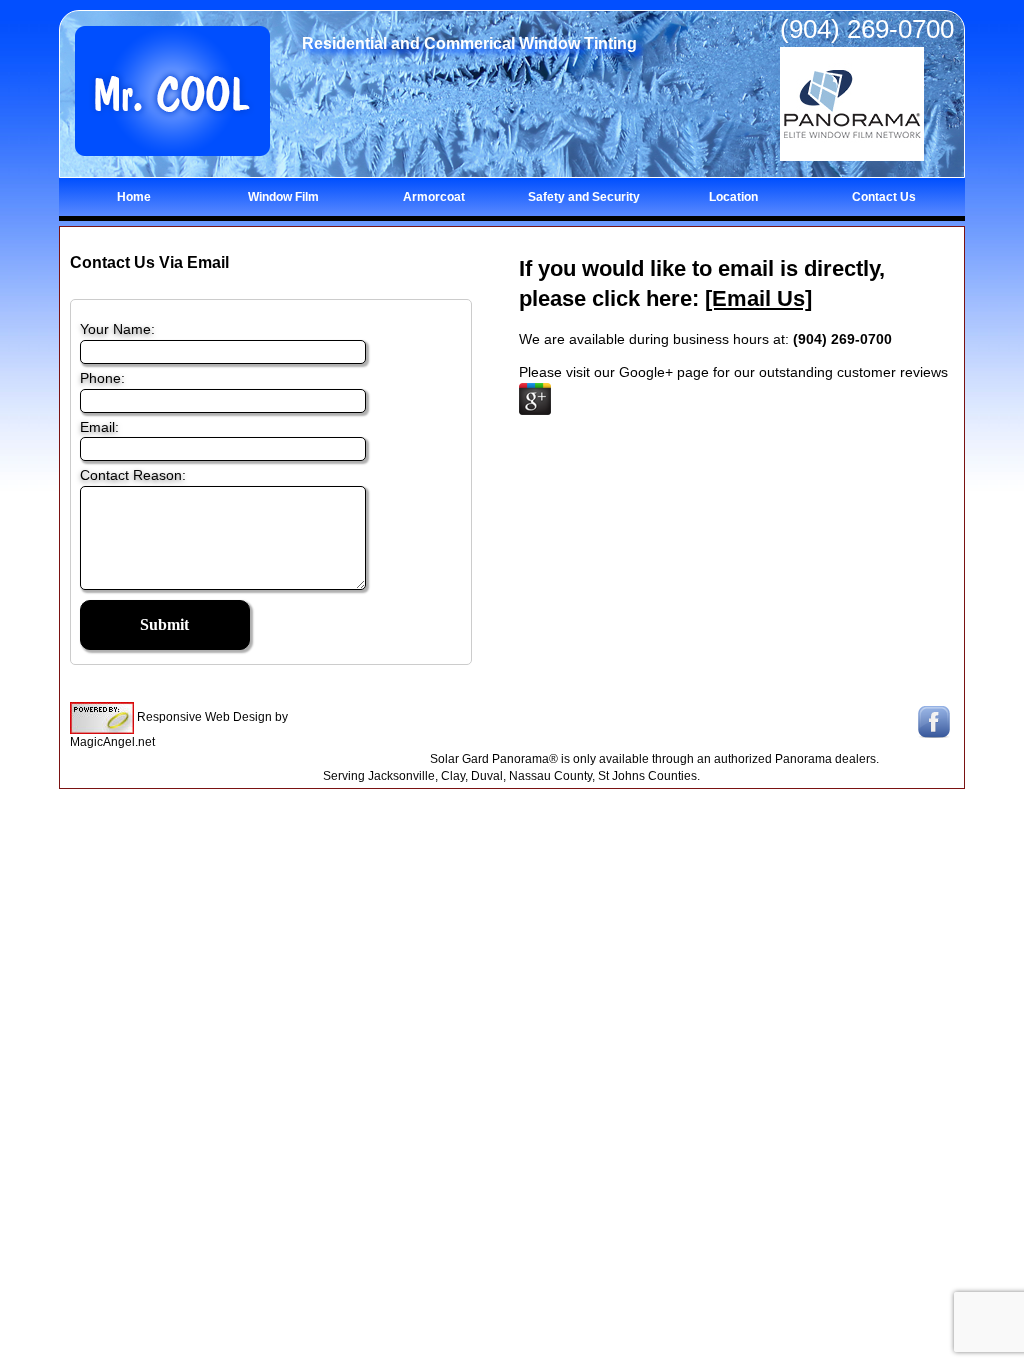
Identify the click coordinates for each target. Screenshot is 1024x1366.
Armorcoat (434, 197)
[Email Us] (758, 298)
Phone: (102, 378)
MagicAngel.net (112, 742)
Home (134, 197)
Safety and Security (584, 197)
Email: (99, 427)
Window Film (283, 197)
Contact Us (884, 197)
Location (733, 197)
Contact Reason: (133, 475)
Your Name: (117, 329)
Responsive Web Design (204, 717)
